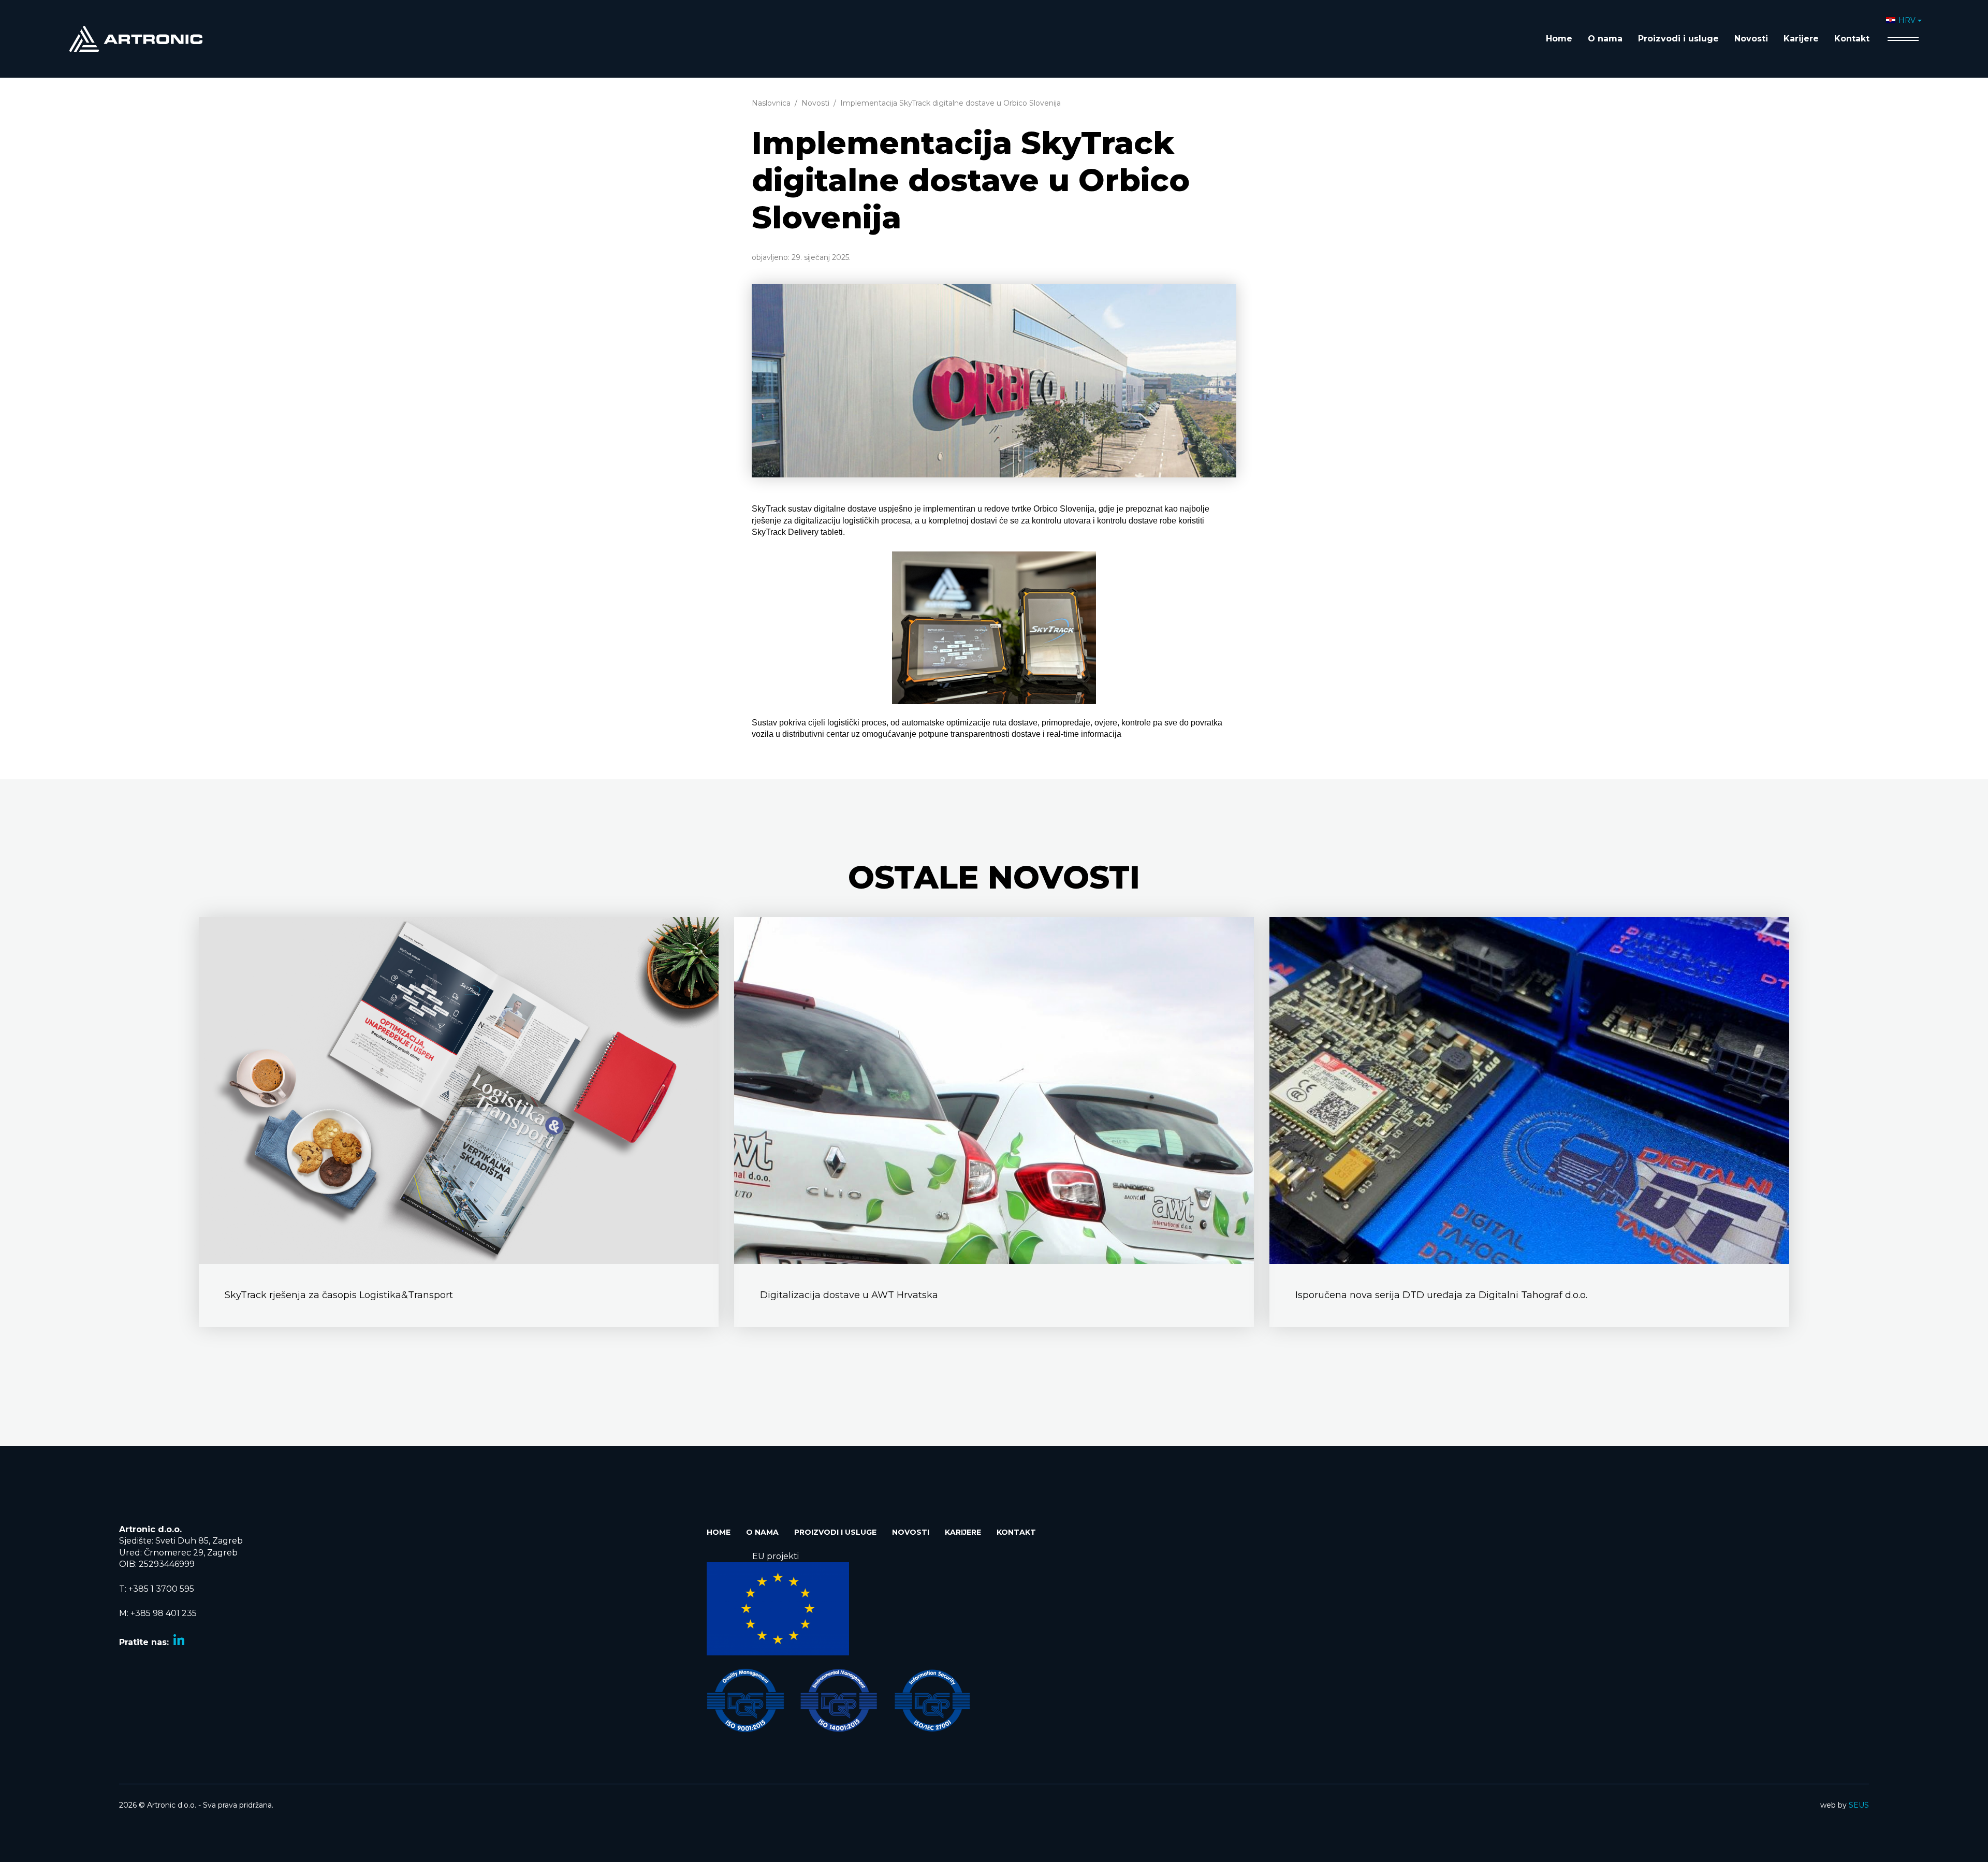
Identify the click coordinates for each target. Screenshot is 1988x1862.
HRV (1907, 20)
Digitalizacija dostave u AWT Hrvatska (849, 1295)
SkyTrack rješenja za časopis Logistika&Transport (339, 1295)
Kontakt (1852, 39)
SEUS (1859, 1805)
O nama (1605, 39)
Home (1559, 39)
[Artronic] (136, 38)
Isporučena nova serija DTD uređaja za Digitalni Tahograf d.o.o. (1441, 1295)
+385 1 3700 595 (161, 1589)
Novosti (1751, 39)
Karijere (1801, 39)
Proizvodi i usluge (1678, 39)
